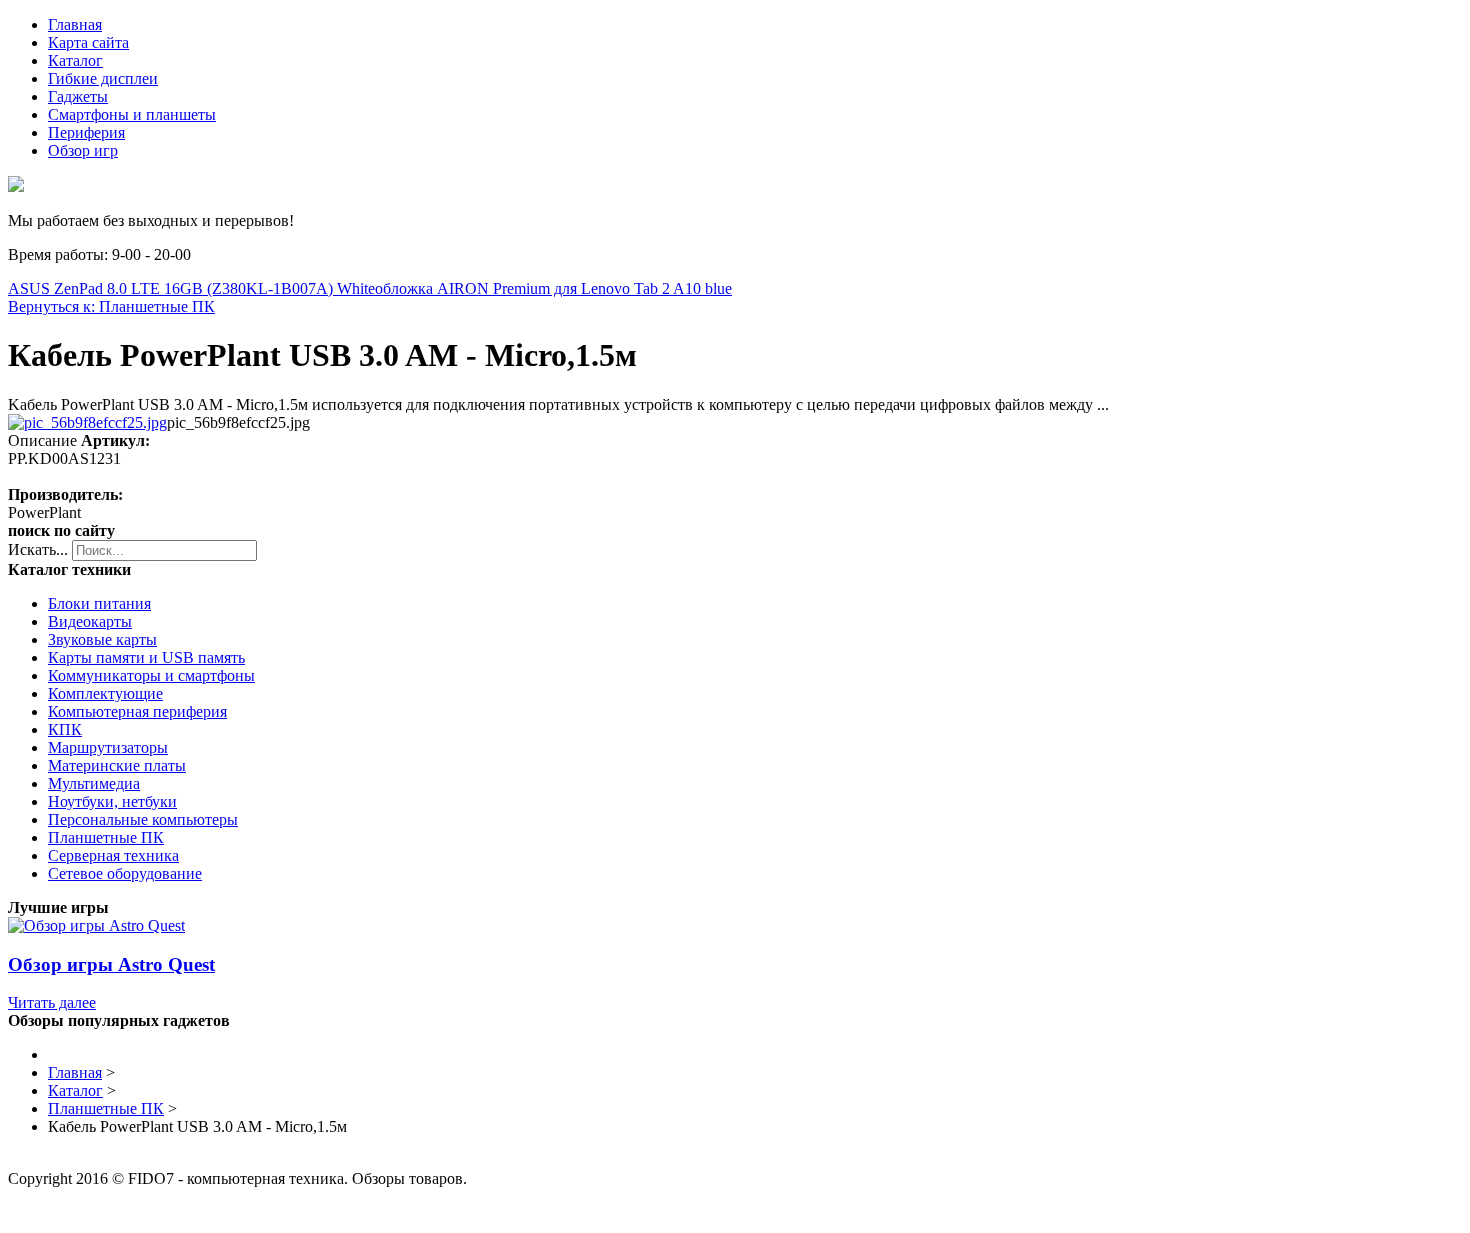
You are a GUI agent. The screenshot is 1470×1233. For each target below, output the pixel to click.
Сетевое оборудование (125, 873)
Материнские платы (117, 765)
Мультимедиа (94, 783)
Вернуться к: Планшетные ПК (111, 306)
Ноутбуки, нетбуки (112, 801)
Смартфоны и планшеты (132, 114)
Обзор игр (83, 150)
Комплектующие (105, 693)
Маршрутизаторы (108, 747)
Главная (75, 24)
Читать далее (52, 1002)
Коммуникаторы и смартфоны (151, 675)
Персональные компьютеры (143, 819)
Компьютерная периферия (137, 711)
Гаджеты (78, 96)
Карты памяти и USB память (146, 657)
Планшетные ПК (106, 837)
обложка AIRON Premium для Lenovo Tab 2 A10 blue (553, 288)
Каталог (75, 60)
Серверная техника (113, 855)
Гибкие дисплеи (103, 78)
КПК (65, 729)
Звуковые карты (102, 639)
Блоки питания (99, 603)
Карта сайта (88, 42)
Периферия (86, 132)
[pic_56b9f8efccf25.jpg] (87, 422)
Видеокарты (90, 621)
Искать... (38, 549)
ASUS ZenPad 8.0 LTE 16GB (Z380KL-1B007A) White (191, 288)
